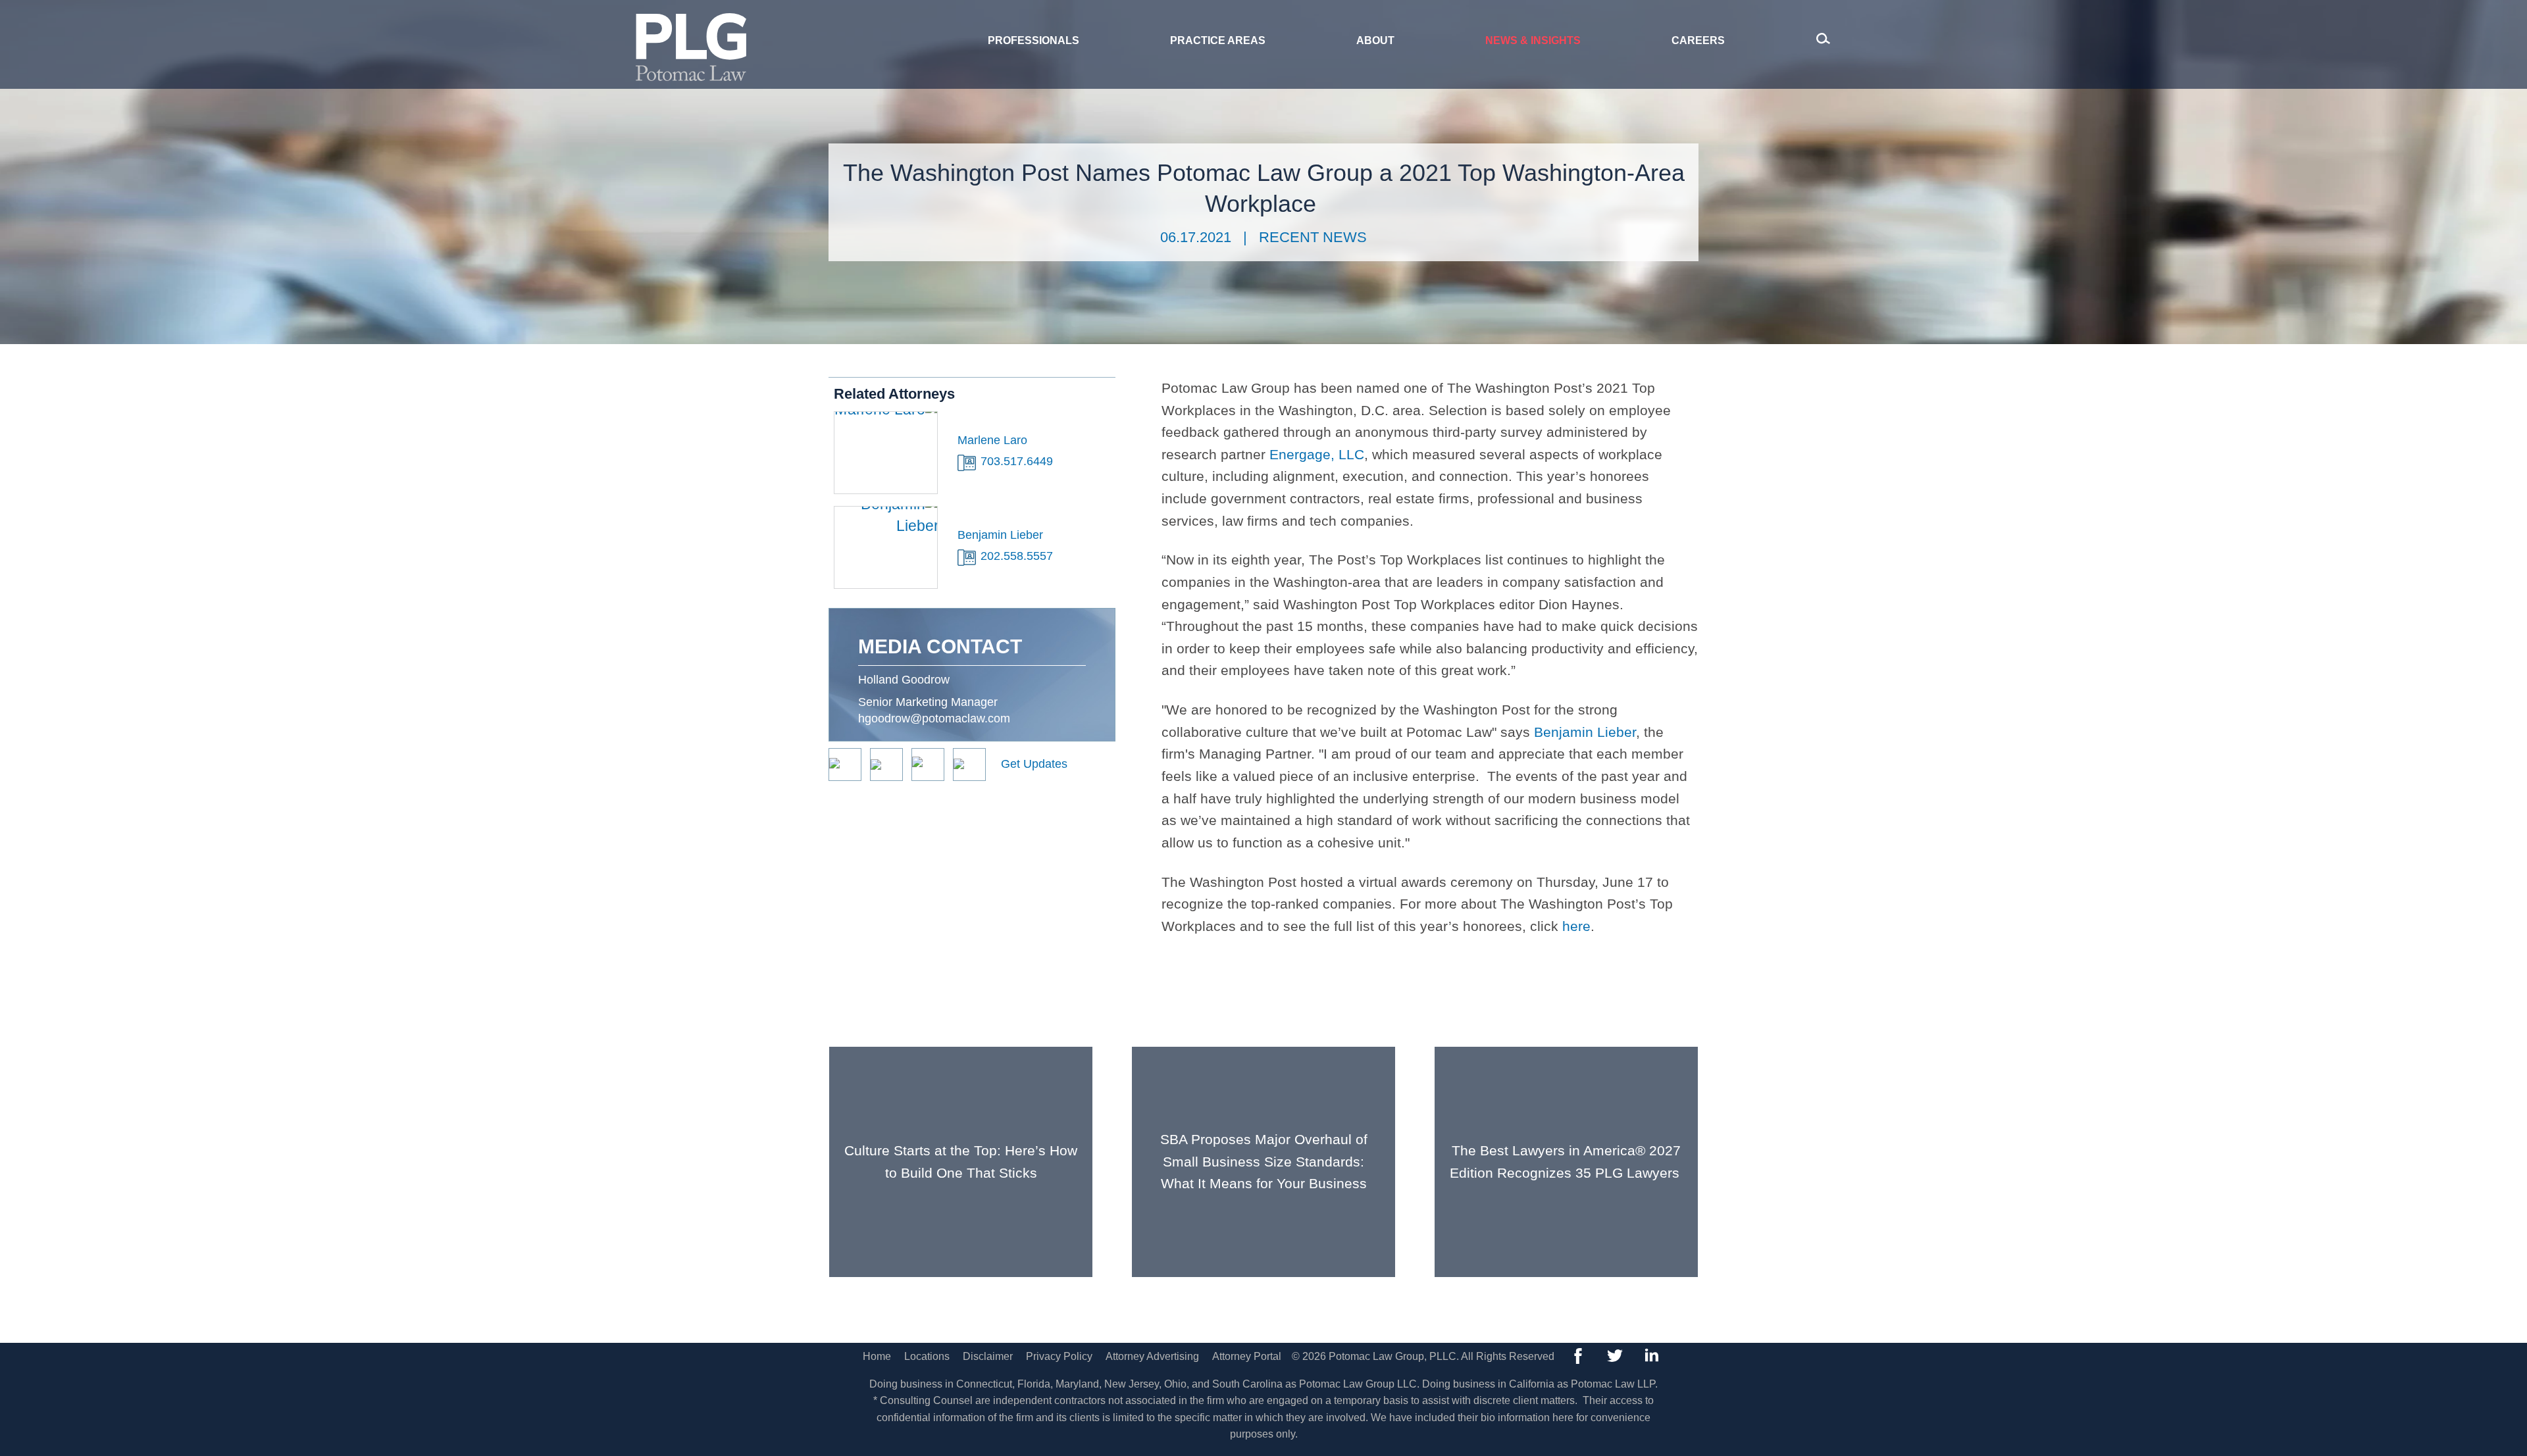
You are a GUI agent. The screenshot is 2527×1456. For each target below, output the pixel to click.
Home (877, 1356)
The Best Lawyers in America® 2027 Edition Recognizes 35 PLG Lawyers (1567, 1162)
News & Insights (1533, 40)
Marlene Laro (992, 440)
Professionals (1034, 40)
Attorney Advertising (1152, 1356)
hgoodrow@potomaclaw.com (934, 718)
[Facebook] (1578, 1356)
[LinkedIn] (1652, 1356)
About (1375, 40)
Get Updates (1034, 764)
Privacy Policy (1059, 1356)
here (1576, 926)
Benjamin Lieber (1585, 732)
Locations (927, 1356)
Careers (1698, 40)
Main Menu (1218, 17)
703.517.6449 (1017, 461)
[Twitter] (1615, 1356)
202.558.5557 (1017, 556)
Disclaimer (988, 1356)
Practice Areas (1218, 40)
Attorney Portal (1247, 1356)
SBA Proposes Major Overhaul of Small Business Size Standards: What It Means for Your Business (1264, 1161)
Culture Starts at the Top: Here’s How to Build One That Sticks (961, 1162)
